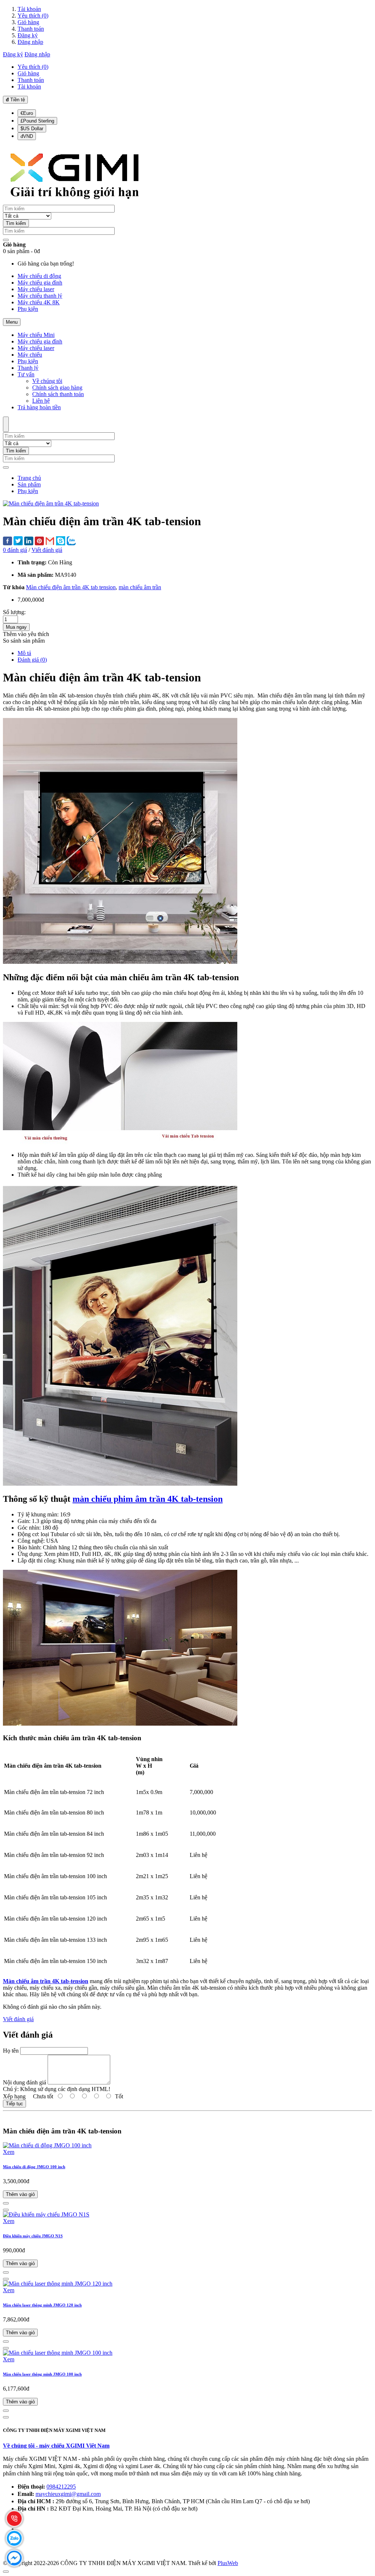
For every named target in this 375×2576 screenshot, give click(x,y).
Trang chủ (29, 478)
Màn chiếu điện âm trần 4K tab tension (71, 587)
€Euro (27, 113)
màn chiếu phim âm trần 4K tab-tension (148, 1499)
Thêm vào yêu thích (26, 634)
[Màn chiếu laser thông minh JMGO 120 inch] (58, 2284)
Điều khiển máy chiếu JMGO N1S (33, 2236)
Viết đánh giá (47, 550)
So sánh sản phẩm (24, 641)
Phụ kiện (28, 491)
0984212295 (61, 2487)
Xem (9, 2152)
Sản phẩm (29, 484)
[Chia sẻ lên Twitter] (18, 541)
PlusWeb (228, 2563)
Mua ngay (16, 627)
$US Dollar (32, 129)
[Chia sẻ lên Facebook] (8, 542)
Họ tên (11, 2051)
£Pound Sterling (37, 121)
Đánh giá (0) (32, 660)
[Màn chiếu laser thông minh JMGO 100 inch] (58, 2353)
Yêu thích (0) (33, 16)
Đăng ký (28, 35)
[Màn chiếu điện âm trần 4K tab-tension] (51, 503)
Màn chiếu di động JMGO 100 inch (34, 2167)
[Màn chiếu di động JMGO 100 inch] (47, 2145)
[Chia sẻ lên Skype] (61, 541)
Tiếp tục (14, 2104)
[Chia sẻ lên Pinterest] (39, 542)
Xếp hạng (14, 2096)
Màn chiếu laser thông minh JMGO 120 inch (42, 2305)
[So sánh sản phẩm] (6, 2203)
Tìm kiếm (16, 223)
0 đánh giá (15, 550)
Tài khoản (29, 9)
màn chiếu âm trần (140, 587)
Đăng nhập (30, 42)
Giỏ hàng (28, 22)
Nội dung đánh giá (25, 2082)
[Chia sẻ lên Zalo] (71, 541)
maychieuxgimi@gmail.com (68, 2494)
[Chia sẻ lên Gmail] (50, 541)
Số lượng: (14, 612)
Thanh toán (31, 29)
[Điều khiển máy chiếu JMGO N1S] (46, 2214)
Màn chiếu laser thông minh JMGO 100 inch (42, 2374)
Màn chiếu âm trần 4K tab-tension (46, 1981)
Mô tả (24, 653)
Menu (12, 322)
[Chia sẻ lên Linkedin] (29, 542)
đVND (27, 136)
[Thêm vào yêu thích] (6, 2210)
